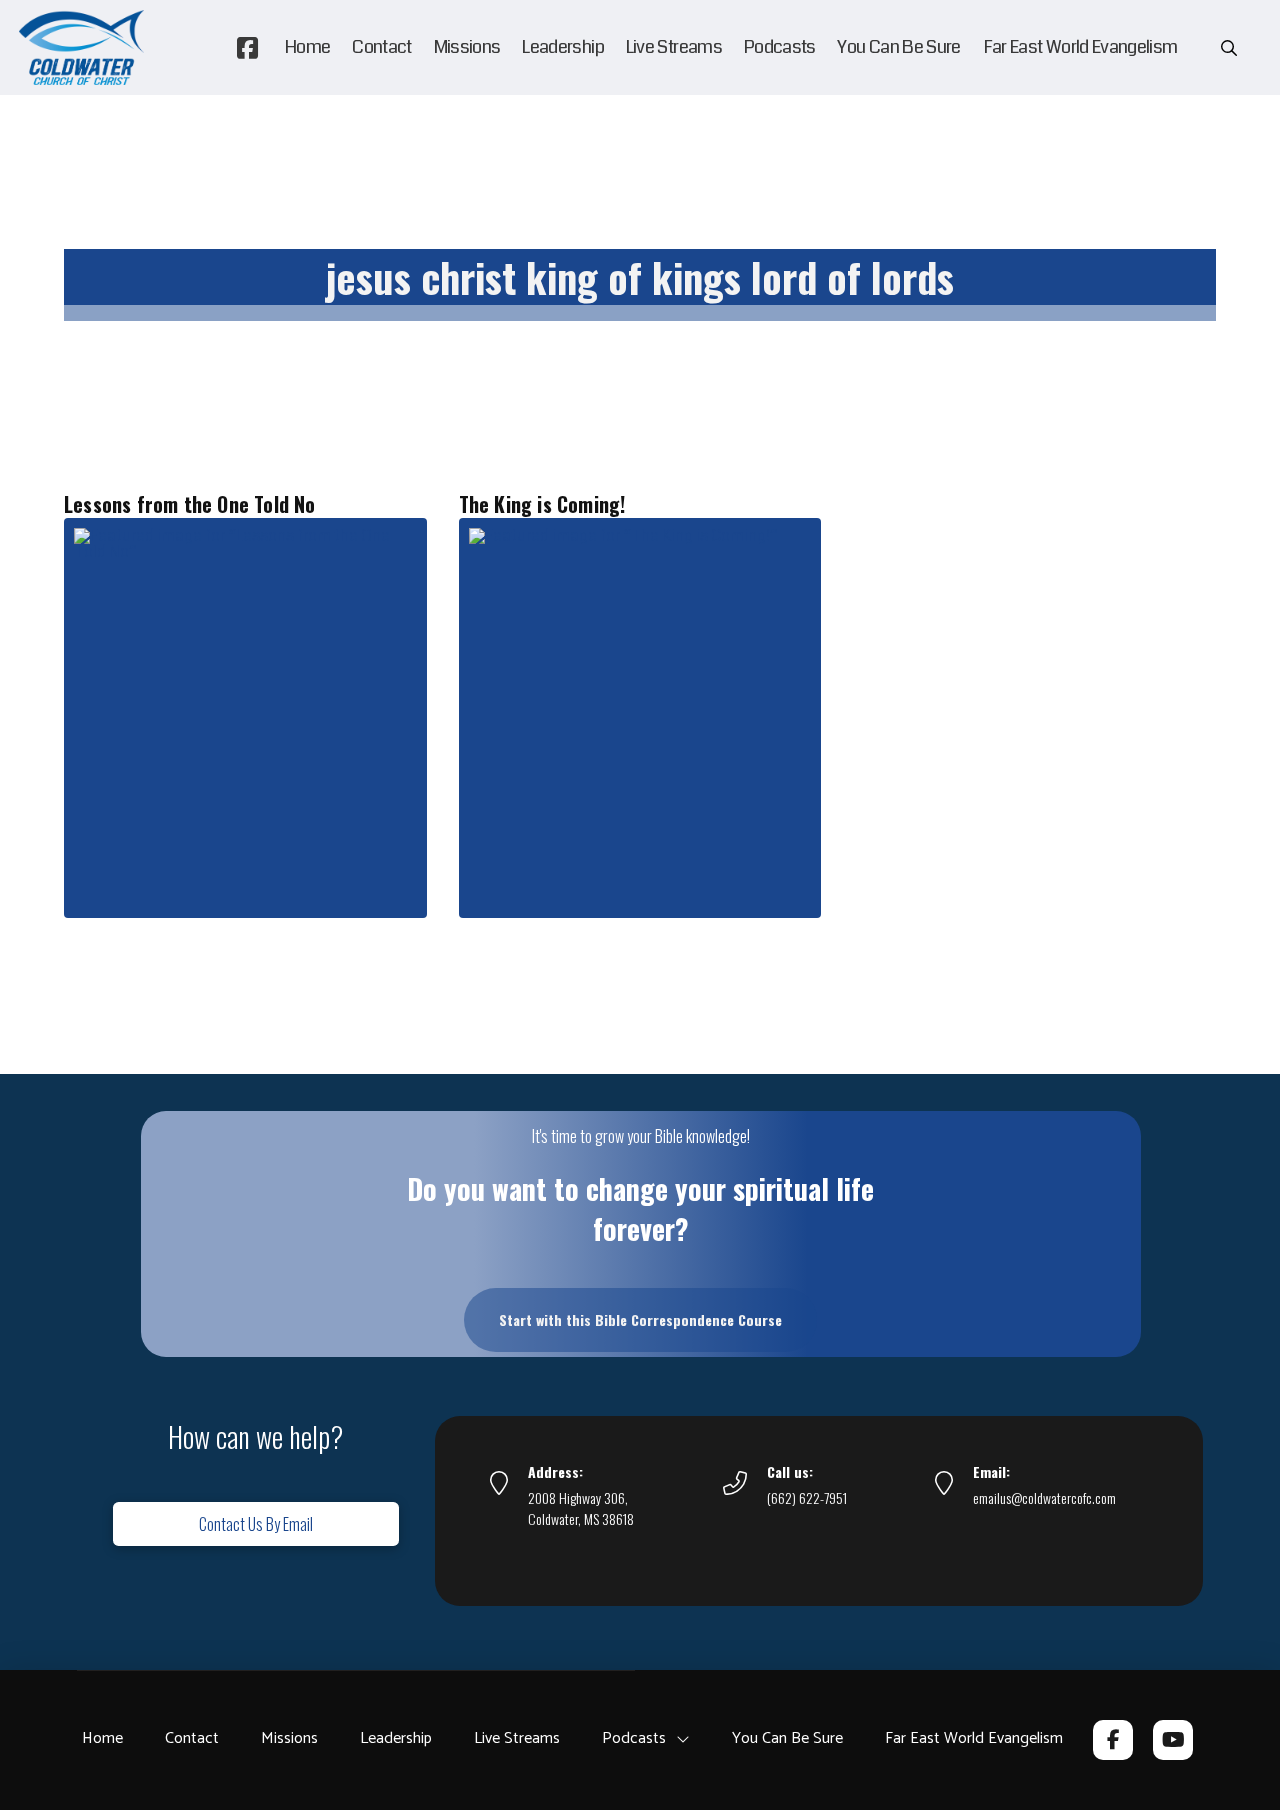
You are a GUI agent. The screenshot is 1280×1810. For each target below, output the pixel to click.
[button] (1229, 48)
